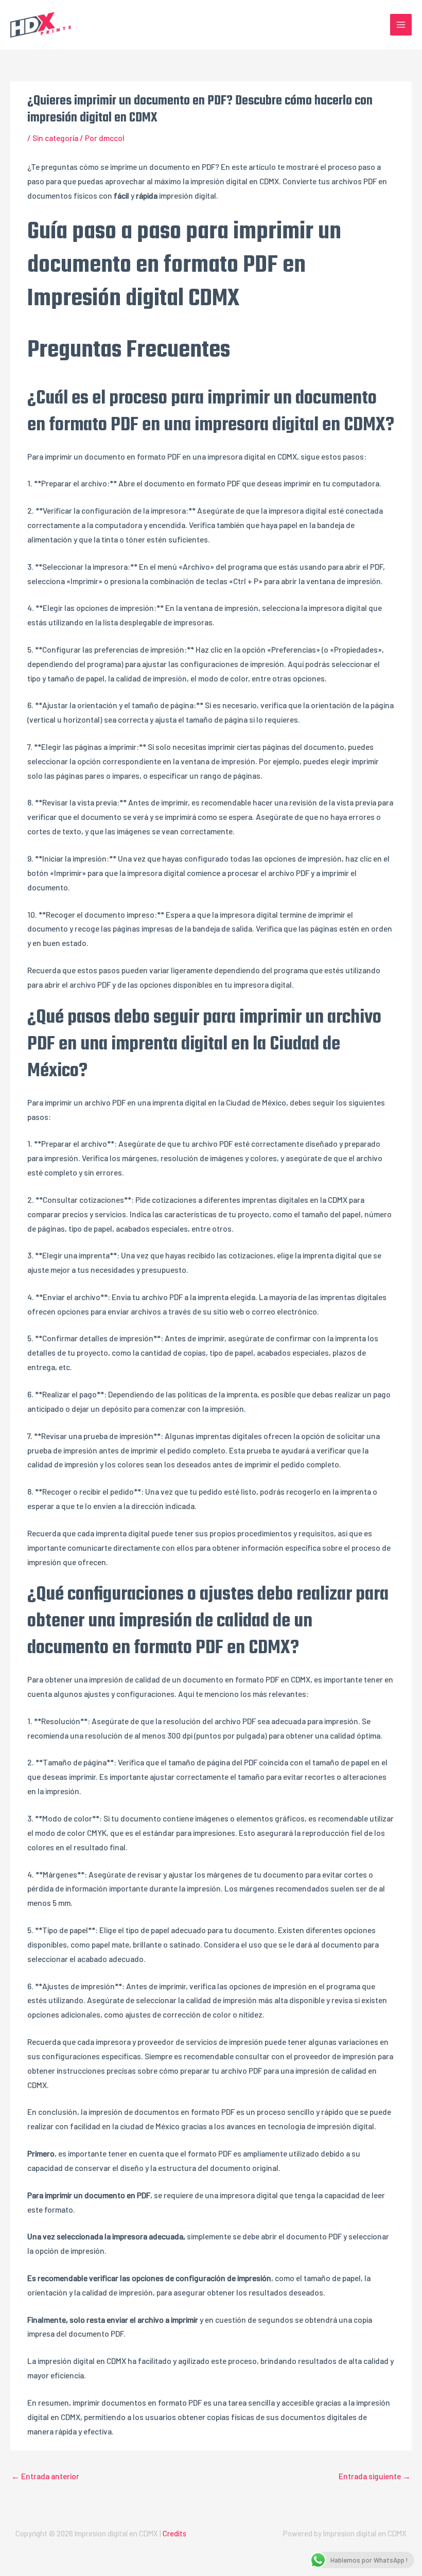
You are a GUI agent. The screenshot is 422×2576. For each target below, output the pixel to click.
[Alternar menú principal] (401, 25)
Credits (174, 2533)
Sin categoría (55, 138)
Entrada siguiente (375, 2476)
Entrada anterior (45, 2476)
